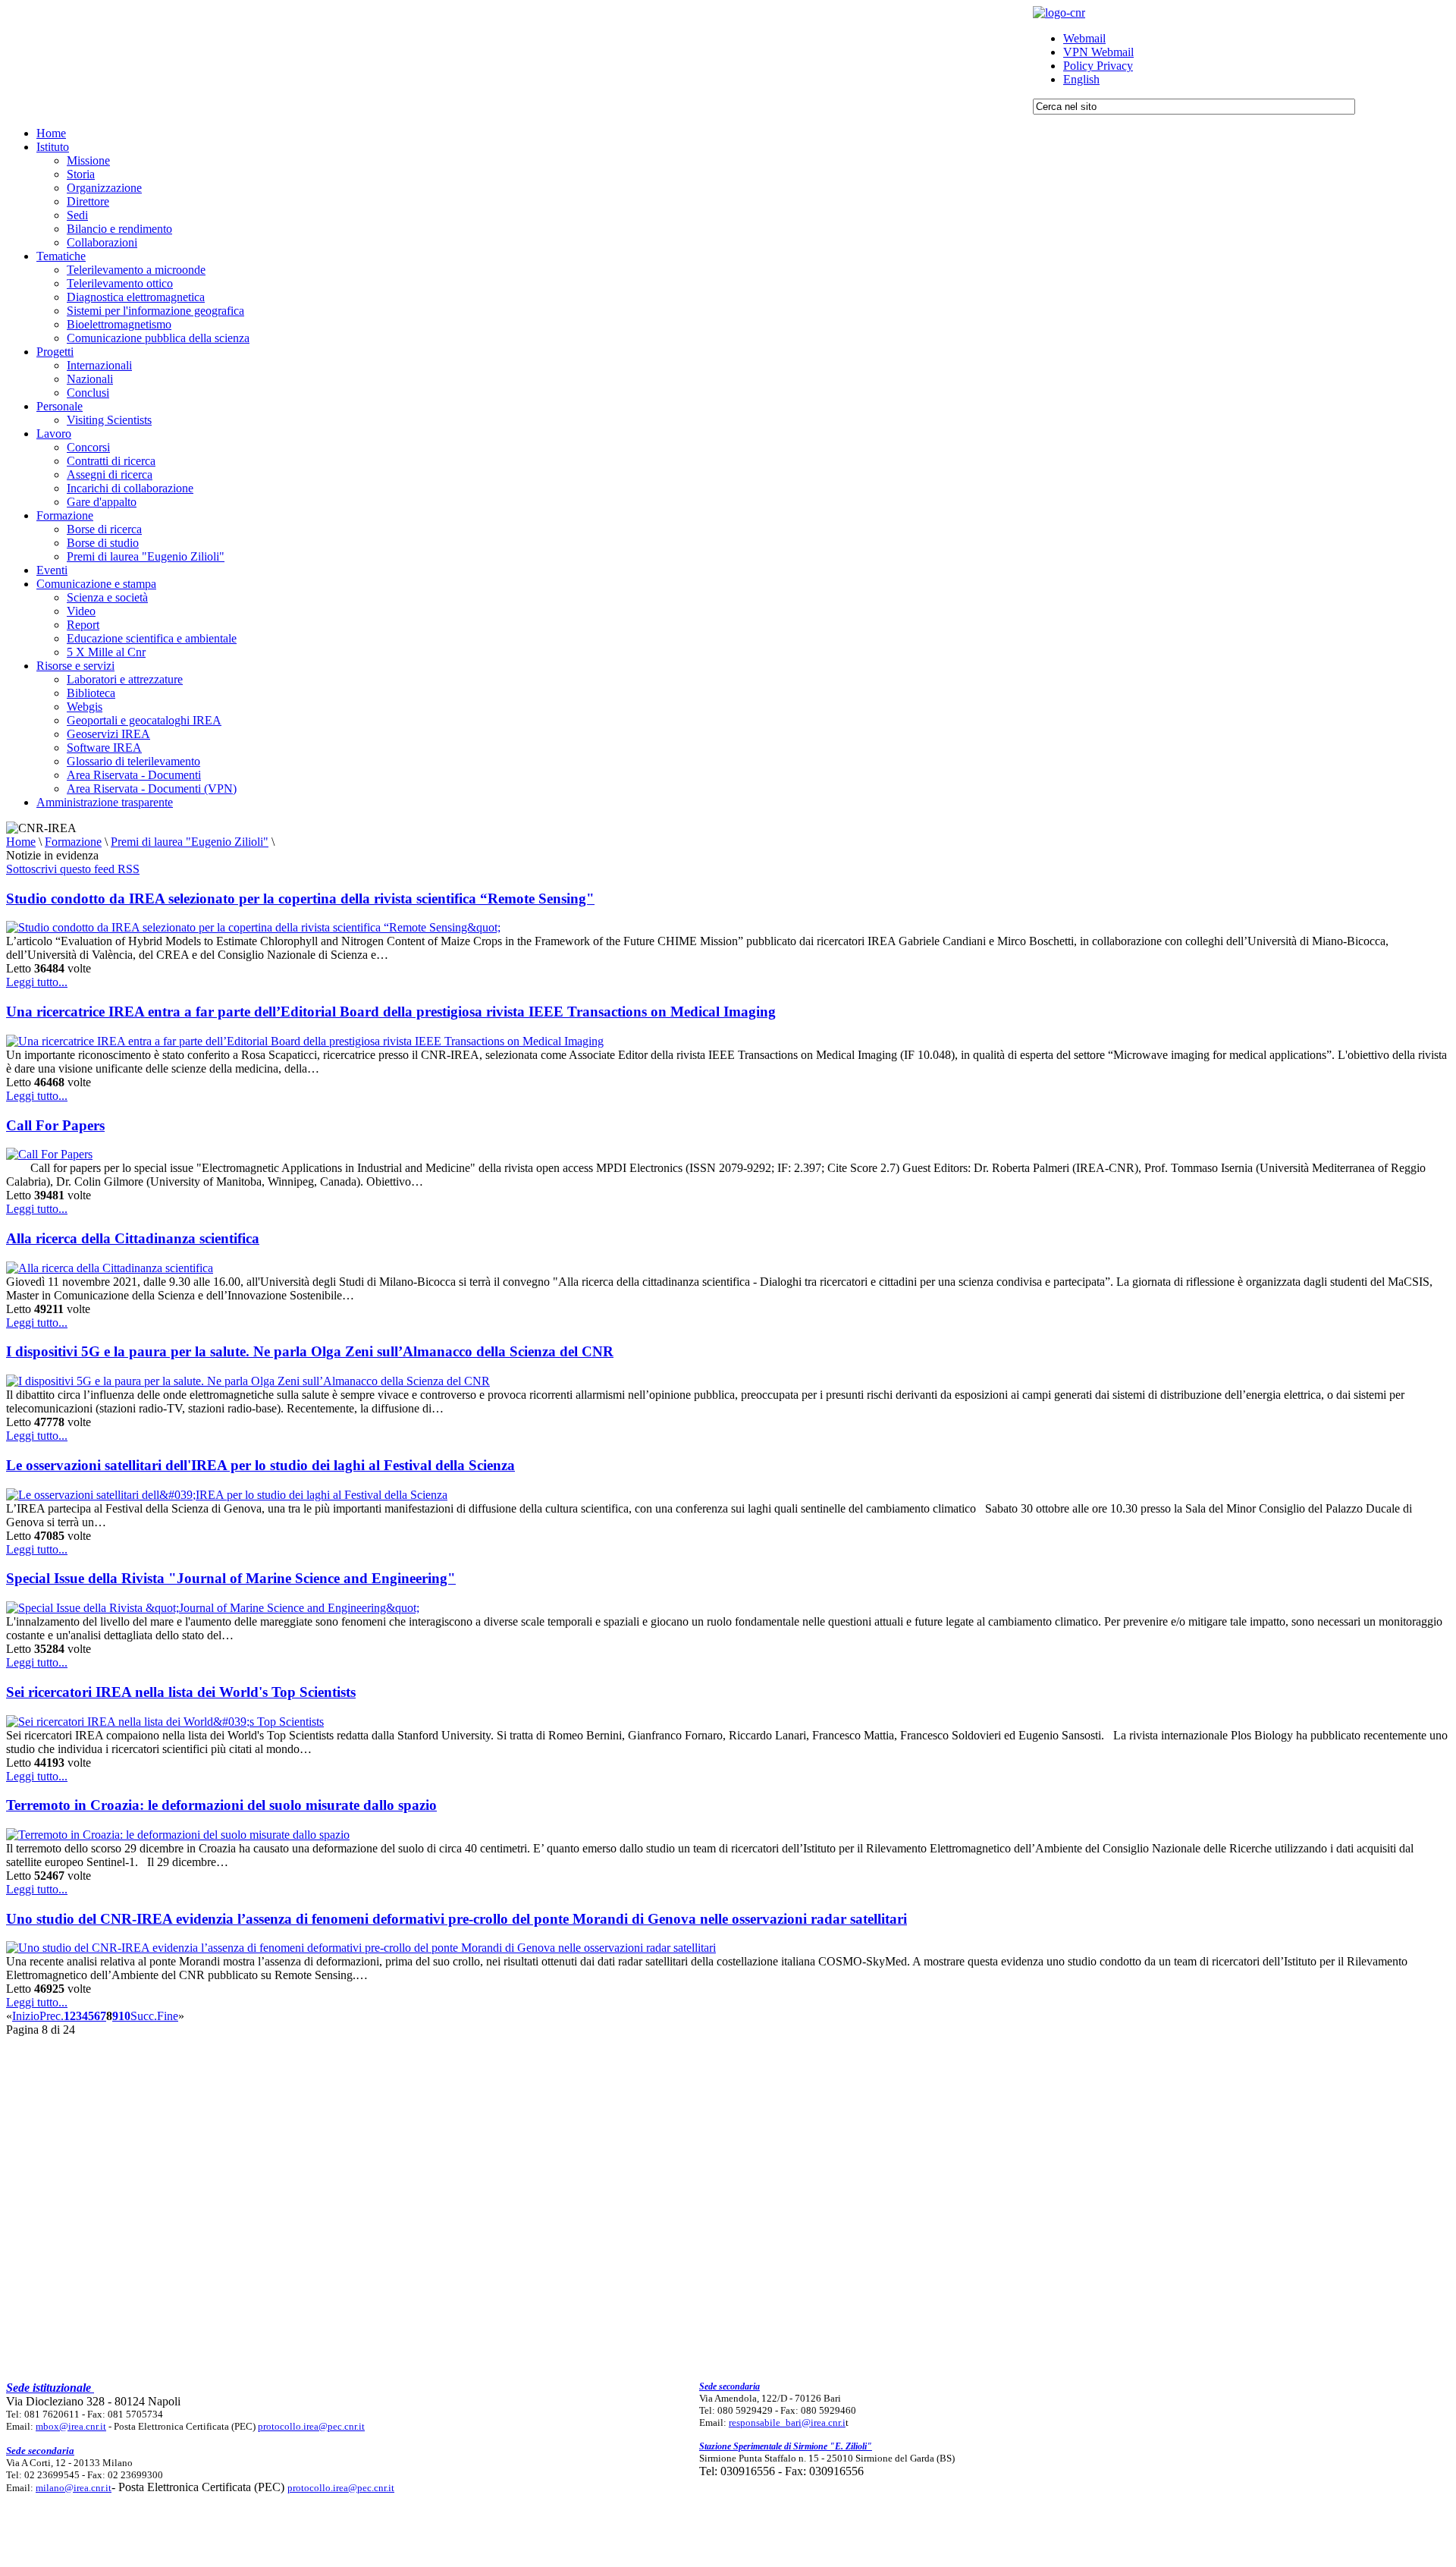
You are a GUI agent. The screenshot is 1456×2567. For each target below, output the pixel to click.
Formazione (73, 842)
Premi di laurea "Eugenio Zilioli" (190, 842)
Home (21, 842)
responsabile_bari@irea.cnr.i (787, 2422)
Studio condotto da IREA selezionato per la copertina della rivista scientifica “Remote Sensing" (300, 899)
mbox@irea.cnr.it (71, 2426)
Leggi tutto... (37, 982)
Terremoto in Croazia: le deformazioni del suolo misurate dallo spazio (221, 1805)
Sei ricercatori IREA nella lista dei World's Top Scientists (181, 1692)
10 (124, 2016)
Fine (168, 2016)
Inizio (26, 2016)
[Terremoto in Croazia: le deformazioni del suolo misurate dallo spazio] (178, 1835)
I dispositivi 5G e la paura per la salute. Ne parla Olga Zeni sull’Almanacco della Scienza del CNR (310, 1351)
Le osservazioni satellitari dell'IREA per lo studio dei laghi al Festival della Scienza (260, 1465)
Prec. (52, 2016)
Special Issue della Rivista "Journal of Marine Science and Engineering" (231, 1578)
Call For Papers (55, 1125)
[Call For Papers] (49, 1154)
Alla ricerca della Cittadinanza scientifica (133, 1238)
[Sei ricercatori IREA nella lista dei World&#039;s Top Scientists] (165, 1722)
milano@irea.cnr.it (74, 2488)
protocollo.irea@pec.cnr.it (311, 2426)
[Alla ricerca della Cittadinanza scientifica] (110, 1268)
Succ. (144, 2016)
